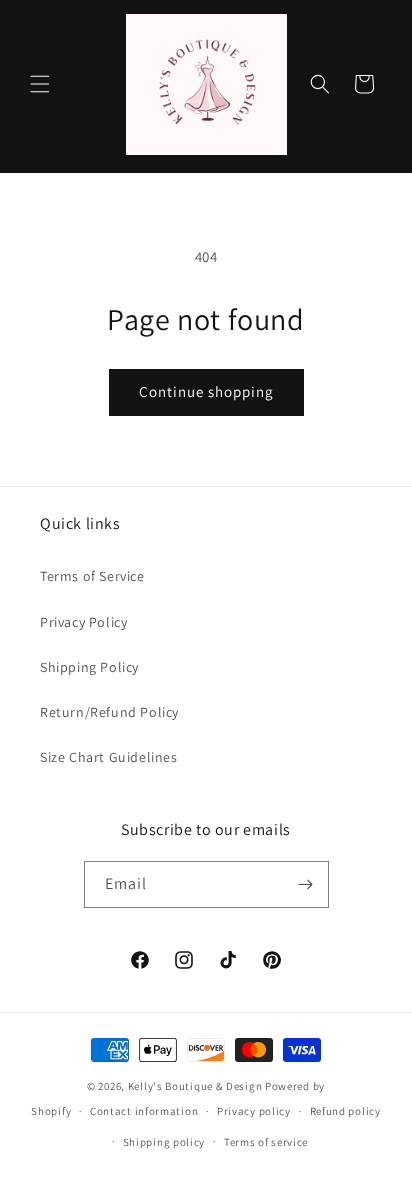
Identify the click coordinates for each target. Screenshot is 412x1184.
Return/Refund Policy (109, 712)
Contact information (144, 1111)
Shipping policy (164, 1142)
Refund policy (345, 1111)
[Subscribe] (306, 884)
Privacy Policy (83, 622)
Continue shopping (206, 391)
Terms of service (266, 1142)
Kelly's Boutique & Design (196, 1086)
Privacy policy (254, 1111)
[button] (40, 84)
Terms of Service (92, 576)
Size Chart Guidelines (109, 757)
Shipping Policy (89, 667)
